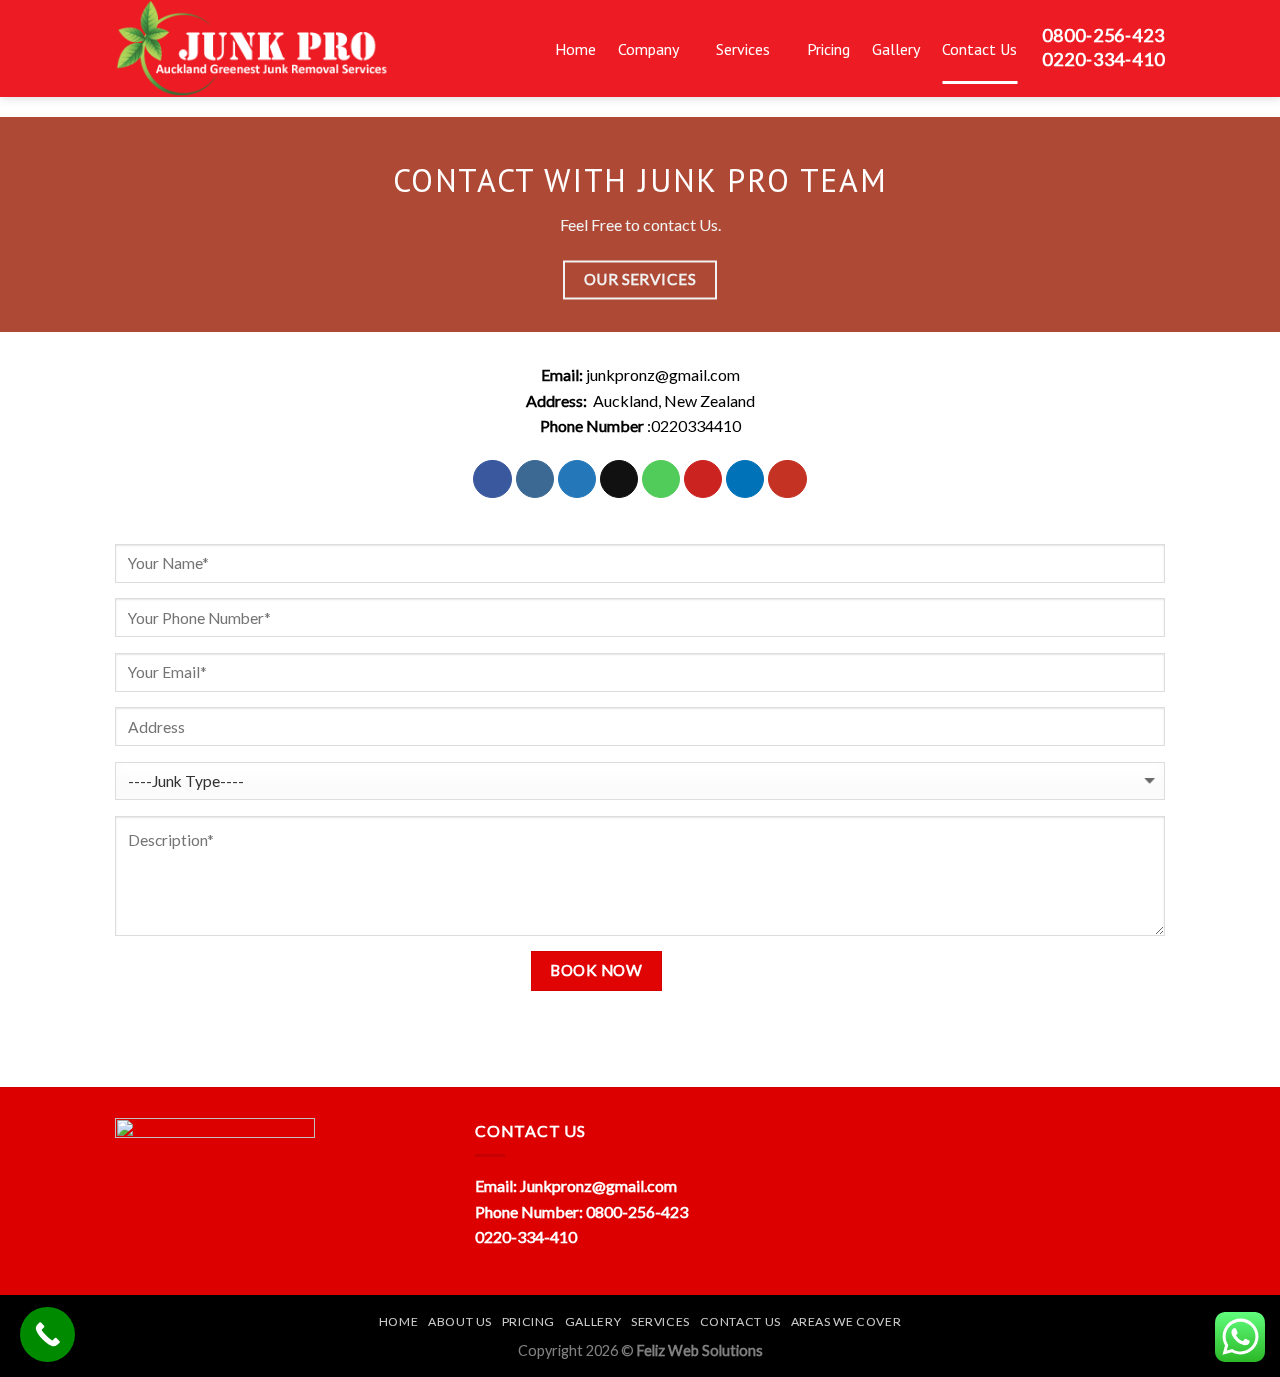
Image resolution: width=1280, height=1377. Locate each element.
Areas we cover (846, 1321)
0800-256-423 (637, 1211)
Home (575, 49)
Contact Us (979, 49)
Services (743, 49)
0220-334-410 (526, 1236)
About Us (460, 1321)
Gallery (896, 49)
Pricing (828, 49)
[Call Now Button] (47, 1334)
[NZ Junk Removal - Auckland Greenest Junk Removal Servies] (296, 48)
